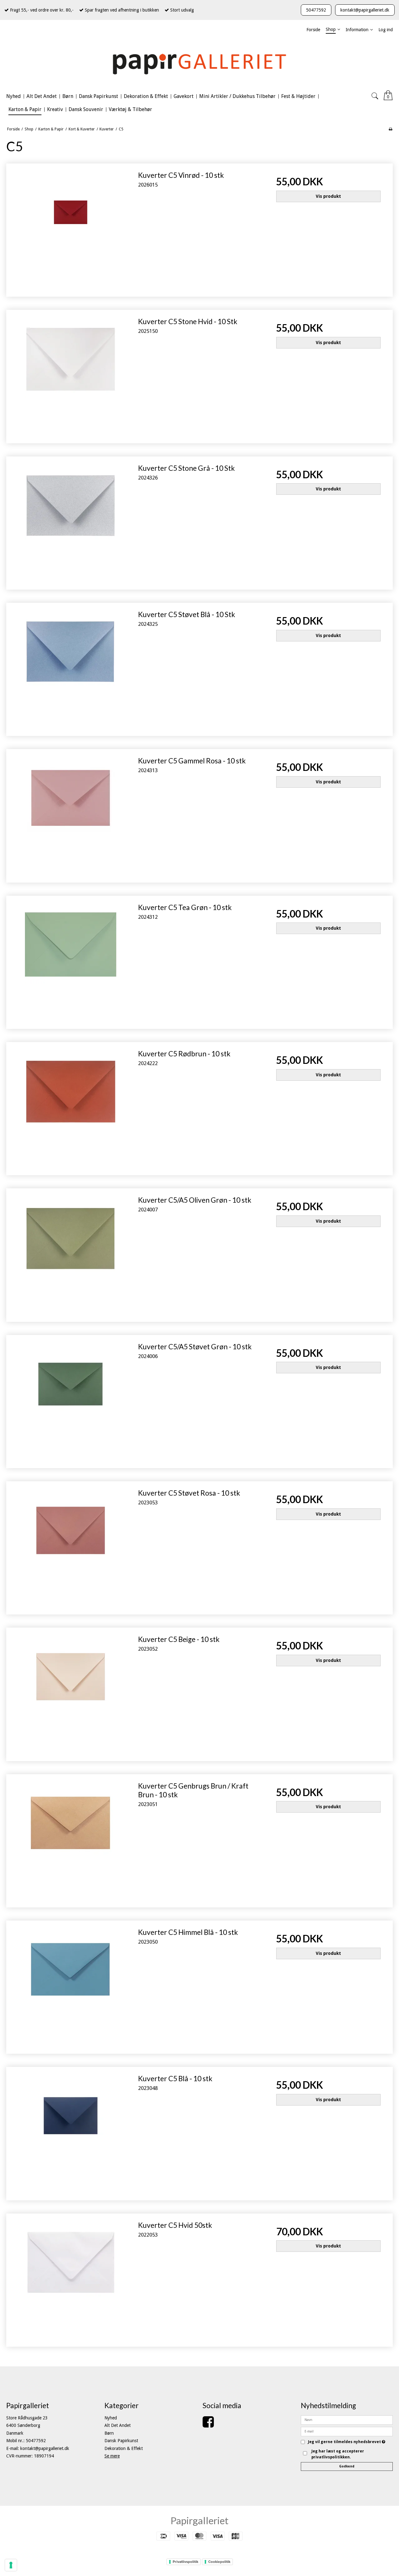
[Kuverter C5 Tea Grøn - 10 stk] (71, 960)
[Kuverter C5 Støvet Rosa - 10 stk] (71, 1546)
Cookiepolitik (219, 2562)
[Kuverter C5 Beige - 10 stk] (71, 1692)
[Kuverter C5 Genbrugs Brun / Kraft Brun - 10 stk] (71, 1839)
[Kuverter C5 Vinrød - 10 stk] (71, 228)
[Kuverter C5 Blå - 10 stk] (71, 2131)
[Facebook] (208, 2425)
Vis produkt (328, 196)
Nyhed (111, 2418)
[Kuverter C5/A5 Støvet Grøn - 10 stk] (71, 1399)
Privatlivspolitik (185, 2562)
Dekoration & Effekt (124, 2448)
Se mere (112, 2456)
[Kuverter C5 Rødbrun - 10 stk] (71, 1106)
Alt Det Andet (118, 2425)
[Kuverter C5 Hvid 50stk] (71, 2278)
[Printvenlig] (390, 129)
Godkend (347, 2466)
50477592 (316, 10)
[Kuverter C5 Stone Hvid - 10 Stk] (71, 374)
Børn (109, 2433)
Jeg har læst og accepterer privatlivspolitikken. (338, 2454)
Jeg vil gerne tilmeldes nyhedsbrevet (347, 2442)
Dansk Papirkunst (121, 2441)
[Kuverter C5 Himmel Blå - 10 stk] (71, 1985)
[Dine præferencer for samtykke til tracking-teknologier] (11, 2565)
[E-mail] (347, 2431)
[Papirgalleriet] (199, 63)
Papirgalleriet (199, 2520)
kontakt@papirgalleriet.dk (365, 10)
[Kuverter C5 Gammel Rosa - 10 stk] (71, 813)
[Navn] (347, 2420)
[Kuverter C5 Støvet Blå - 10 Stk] (71, 667)
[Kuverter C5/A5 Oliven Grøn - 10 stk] (71, 1253)
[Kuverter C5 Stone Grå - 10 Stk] (71, 521)
